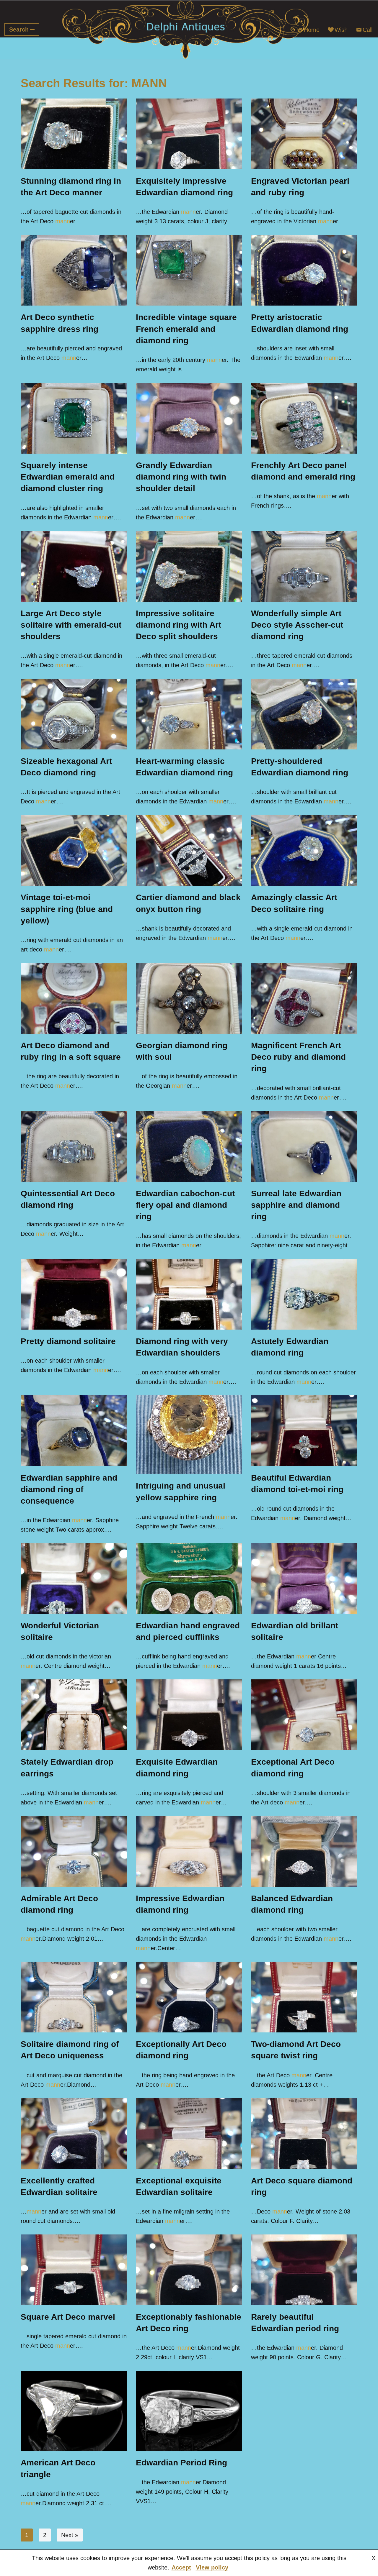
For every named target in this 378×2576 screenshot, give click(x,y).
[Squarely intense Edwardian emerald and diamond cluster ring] (74, 418)
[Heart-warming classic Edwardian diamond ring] (189, 714)
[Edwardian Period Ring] (189, 2411)
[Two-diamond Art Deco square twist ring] (304, 1997)
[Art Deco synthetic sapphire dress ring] (74, 270)
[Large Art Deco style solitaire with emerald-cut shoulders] (74, 566)
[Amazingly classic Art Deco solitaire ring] (304, 850)
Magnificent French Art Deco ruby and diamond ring (298, 1057)
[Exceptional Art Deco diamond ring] (304, 1715)
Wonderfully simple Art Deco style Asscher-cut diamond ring (297, 625)
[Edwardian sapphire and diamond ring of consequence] (74, 1431)
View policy (212, 2567)
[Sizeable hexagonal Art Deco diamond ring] (74, 714)
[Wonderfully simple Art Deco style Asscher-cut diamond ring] (304, 566)
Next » (70, 2535)
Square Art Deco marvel (68, 2317)
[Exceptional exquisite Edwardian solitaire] (189, 2134)
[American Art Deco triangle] (74, 2411)
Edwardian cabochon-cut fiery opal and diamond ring (185, 1205)
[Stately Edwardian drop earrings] (74, 1715)
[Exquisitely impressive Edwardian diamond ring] (189, 134)
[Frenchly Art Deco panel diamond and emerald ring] (304, 418)
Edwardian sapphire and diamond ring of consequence (69, 1489)
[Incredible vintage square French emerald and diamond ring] (189, 270)
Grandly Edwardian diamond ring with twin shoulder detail (181, 477)
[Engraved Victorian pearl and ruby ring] (304, 134)
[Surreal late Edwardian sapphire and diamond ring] (304, 1146)
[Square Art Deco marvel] (74, 2270)
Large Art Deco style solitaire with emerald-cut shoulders (71, 625)
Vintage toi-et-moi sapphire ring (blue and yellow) (67, 909)
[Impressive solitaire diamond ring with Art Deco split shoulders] (189, 566)
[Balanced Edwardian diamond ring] (304, 1851)
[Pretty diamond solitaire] (74, 1294)
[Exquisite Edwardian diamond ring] (189, 1715)
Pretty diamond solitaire (68, 1341)
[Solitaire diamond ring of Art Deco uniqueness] (74, 1997)
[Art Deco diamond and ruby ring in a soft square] (74, 998)
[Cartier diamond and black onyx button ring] (189, 850)
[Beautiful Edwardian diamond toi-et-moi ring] (304, 1431)
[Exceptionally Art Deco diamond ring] (189, 1997)
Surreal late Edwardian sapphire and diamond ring (296, 1205)
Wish (341, 30)
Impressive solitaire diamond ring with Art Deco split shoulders (179, 625)
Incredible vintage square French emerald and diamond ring (186, 329)
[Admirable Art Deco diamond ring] (74, 1851)
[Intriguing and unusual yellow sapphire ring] (189, 1435)
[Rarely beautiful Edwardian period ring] (304, 2270)
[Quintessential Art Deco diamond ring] (74, 1146)
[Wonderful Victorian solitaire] (74, 1579)
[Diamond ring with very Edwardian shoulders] (189, 1294)
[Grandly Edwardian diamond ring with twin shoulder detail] (189, 418)
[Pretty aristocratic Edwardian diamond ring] (304, 270)
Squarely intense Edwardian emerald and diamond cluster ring (68, 477)
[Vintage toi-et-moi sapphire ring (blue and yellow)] (74, 850)
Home (312, 30)
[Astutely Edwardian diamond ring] (304, 1294)
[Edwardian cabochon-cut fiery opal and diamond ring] (189, 1146)
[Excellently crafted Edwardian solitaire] (74, 2134)
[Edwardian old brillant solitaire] (304, 1579)
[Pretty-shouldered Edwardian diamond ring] (304, 714)
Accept (181, 2567)
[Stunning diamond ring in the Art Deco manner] (74, 134)
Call (368, 30)
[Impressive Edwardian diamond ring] (189, 1851)
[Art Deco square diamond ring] (304, 2134)
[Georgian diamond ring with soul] (189, 998)
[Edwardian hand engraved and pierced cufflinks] (189, 1579)
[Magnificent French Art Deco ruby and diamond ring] (304, 998)
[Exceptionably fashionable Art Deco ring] (189, 2270)
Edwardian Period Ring (181, 2463)
